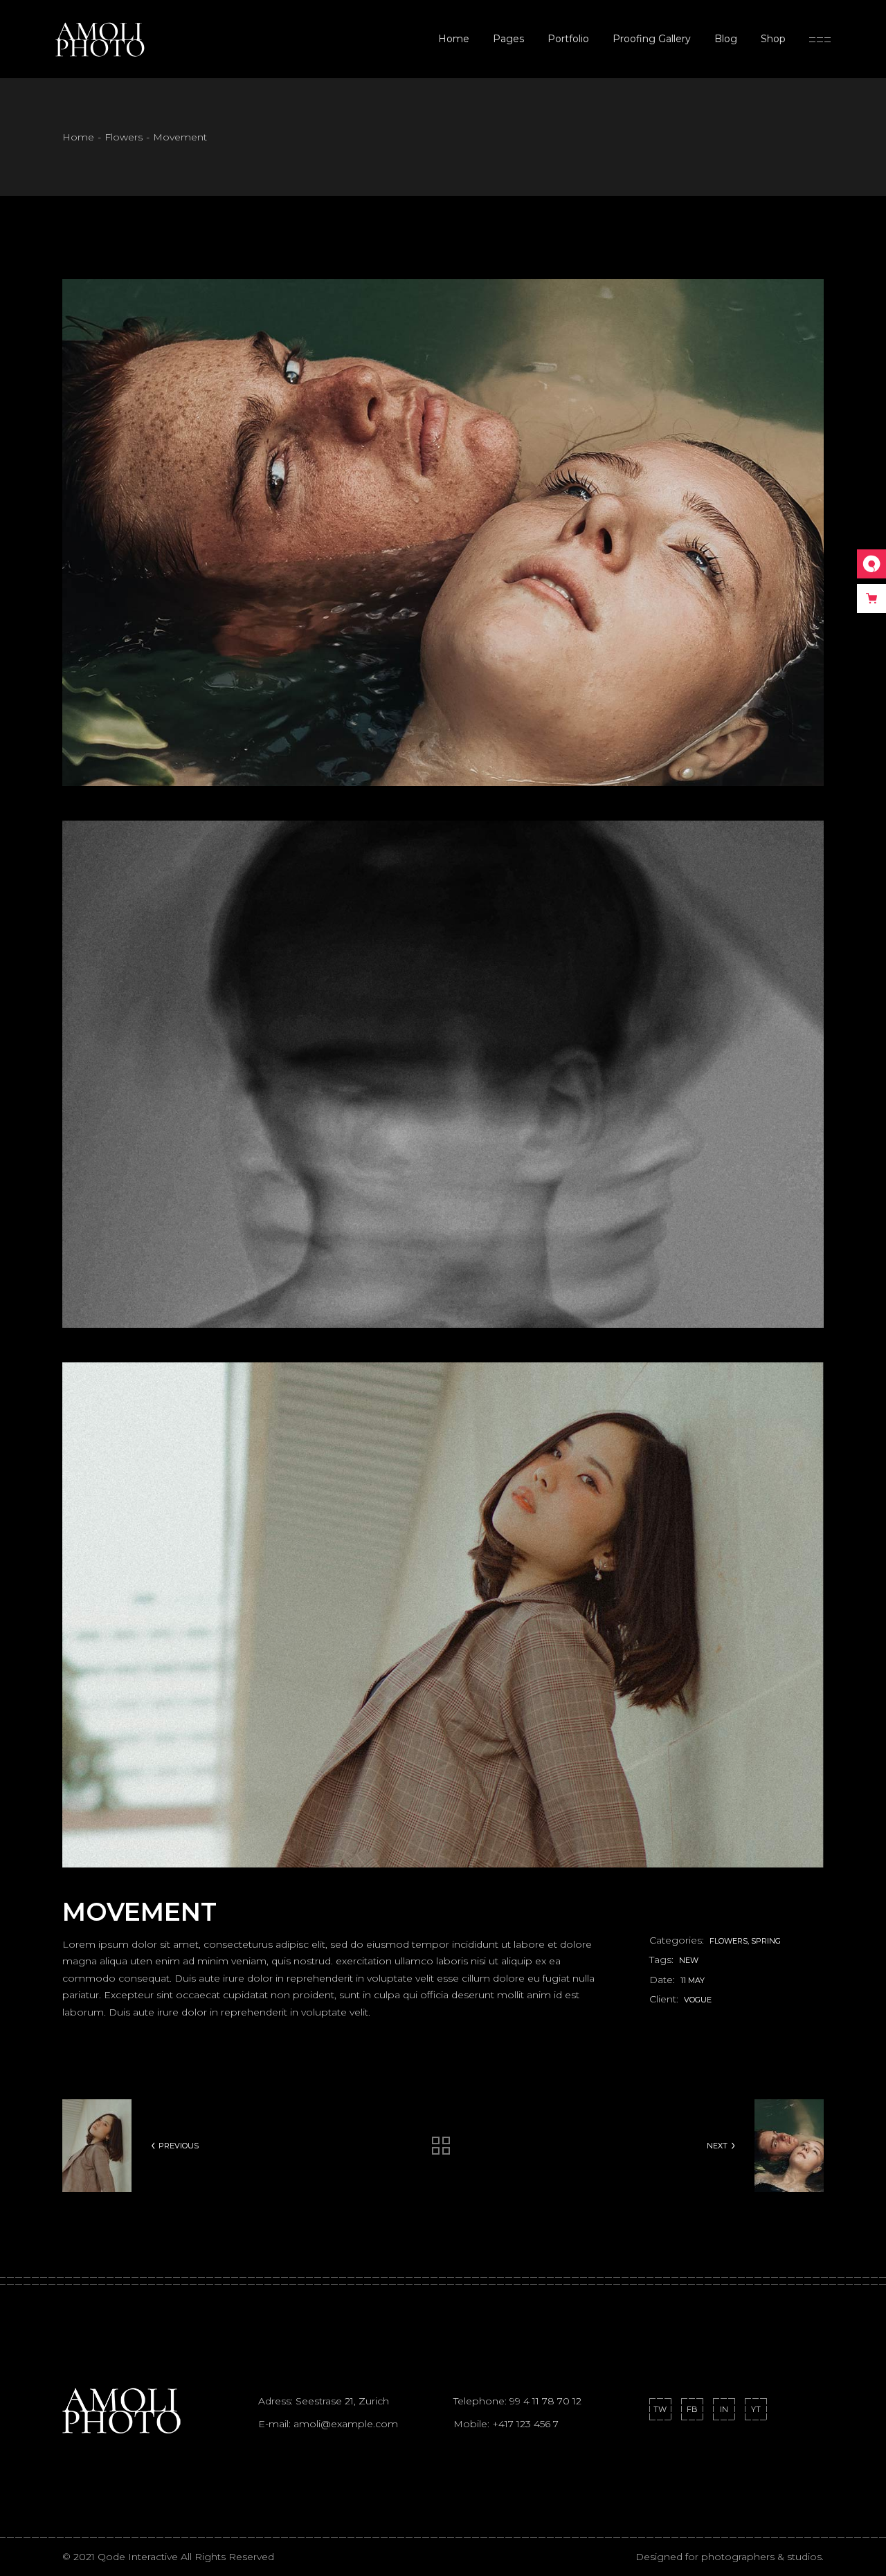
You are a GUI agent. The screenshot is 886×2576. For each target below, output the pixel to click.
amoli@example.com (346, 2424)
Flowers (729, 1941)
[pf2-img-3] (443, 1615)
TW (660, 2409)
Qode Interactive (139, 2557)
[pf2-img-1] (443, 532)
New (689, 1960)
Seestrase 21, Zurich (342, 2401)
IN (724, 2409)
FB (692, 2409)
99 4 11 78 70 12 (545, 2401)
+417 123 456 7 (525, 2424)
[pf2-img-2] (443, 1074)
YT (756, 2409)
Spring (766, 1941)
